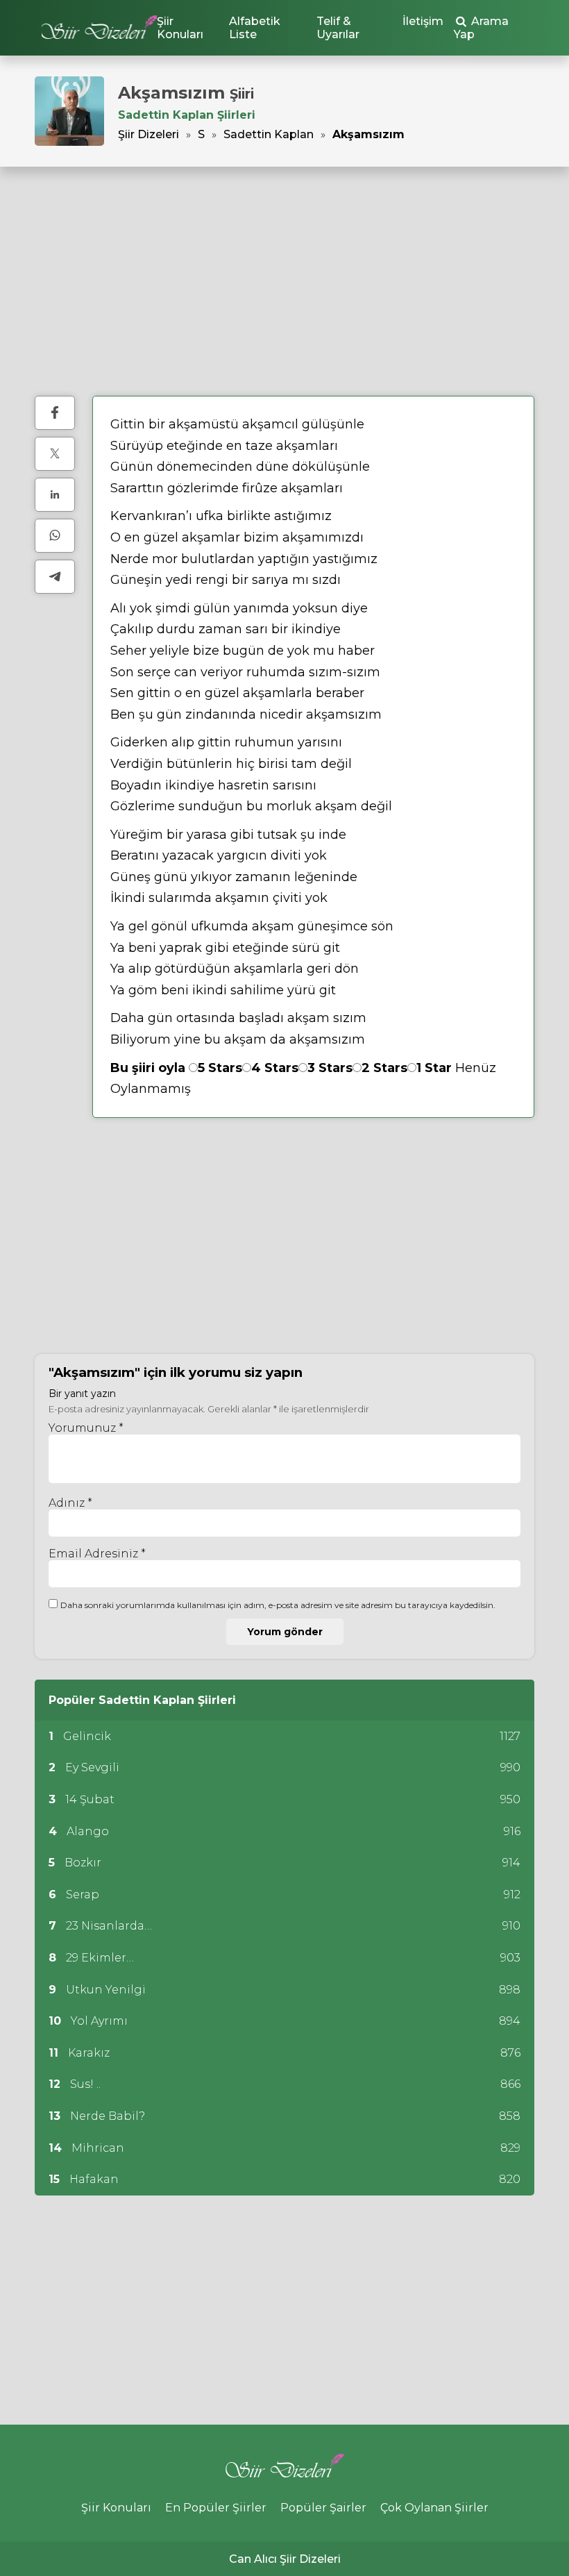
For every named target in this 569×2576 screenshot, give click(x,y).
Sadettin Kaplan (269, 134)
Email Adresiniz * (97, 1554)
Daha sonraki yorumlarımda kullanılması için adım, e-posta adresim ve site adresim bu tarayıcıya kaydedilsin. (278, 1605)
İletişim (423, 21)
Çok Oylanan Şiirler (434, 2508)
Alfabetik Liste (255, 28)
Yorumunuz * (86, 1428)
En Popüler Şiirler (216, 2508)
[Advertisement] (284, 281)
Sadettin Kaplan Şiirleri (187, 115)
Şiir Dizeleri (148, 134)
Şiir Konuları (180, 28)
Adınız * (70, 1503)
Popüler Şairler (323, 2508)
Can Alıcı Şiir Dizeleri (285, 2559)
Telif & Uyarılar (338, 28)
